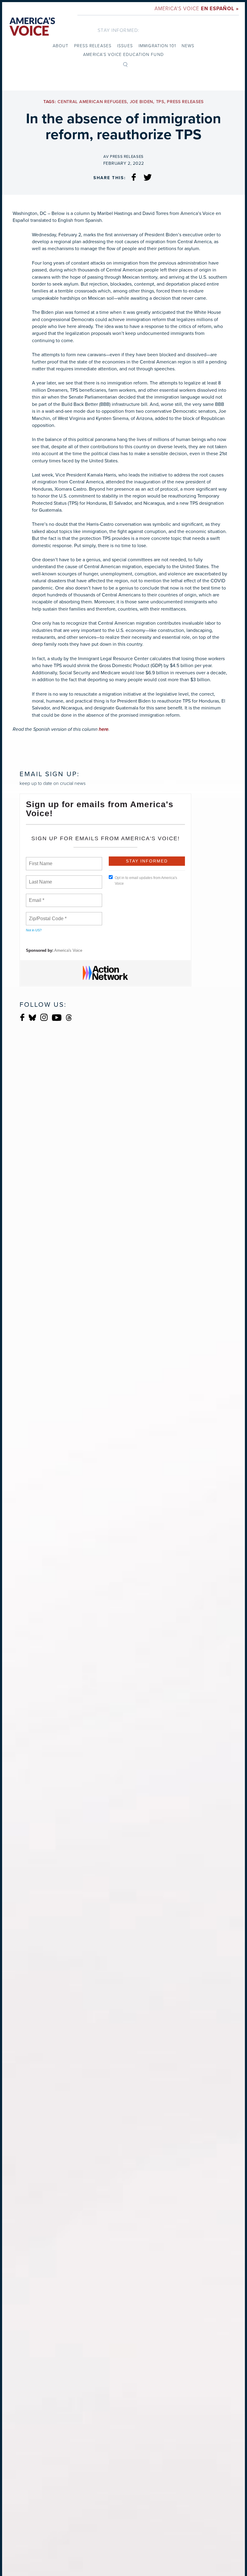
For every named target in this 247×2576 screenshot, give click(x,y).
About (61, 46)
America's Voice (197, 8)
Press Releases (93, 46)
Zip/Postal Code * (47, 915)
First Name (40, 860)
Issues (125, 46)
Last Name (39, 878)
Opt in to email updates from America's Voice (146, 881)
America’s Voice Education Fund (123, 54)
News (188, 46)
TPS (160, 102)
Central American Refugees (92, 102)
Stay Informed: (119, 30)
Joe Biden (141, 102)
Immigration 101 (157, 46)
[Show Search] (125, 64)
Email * (36, 897)
